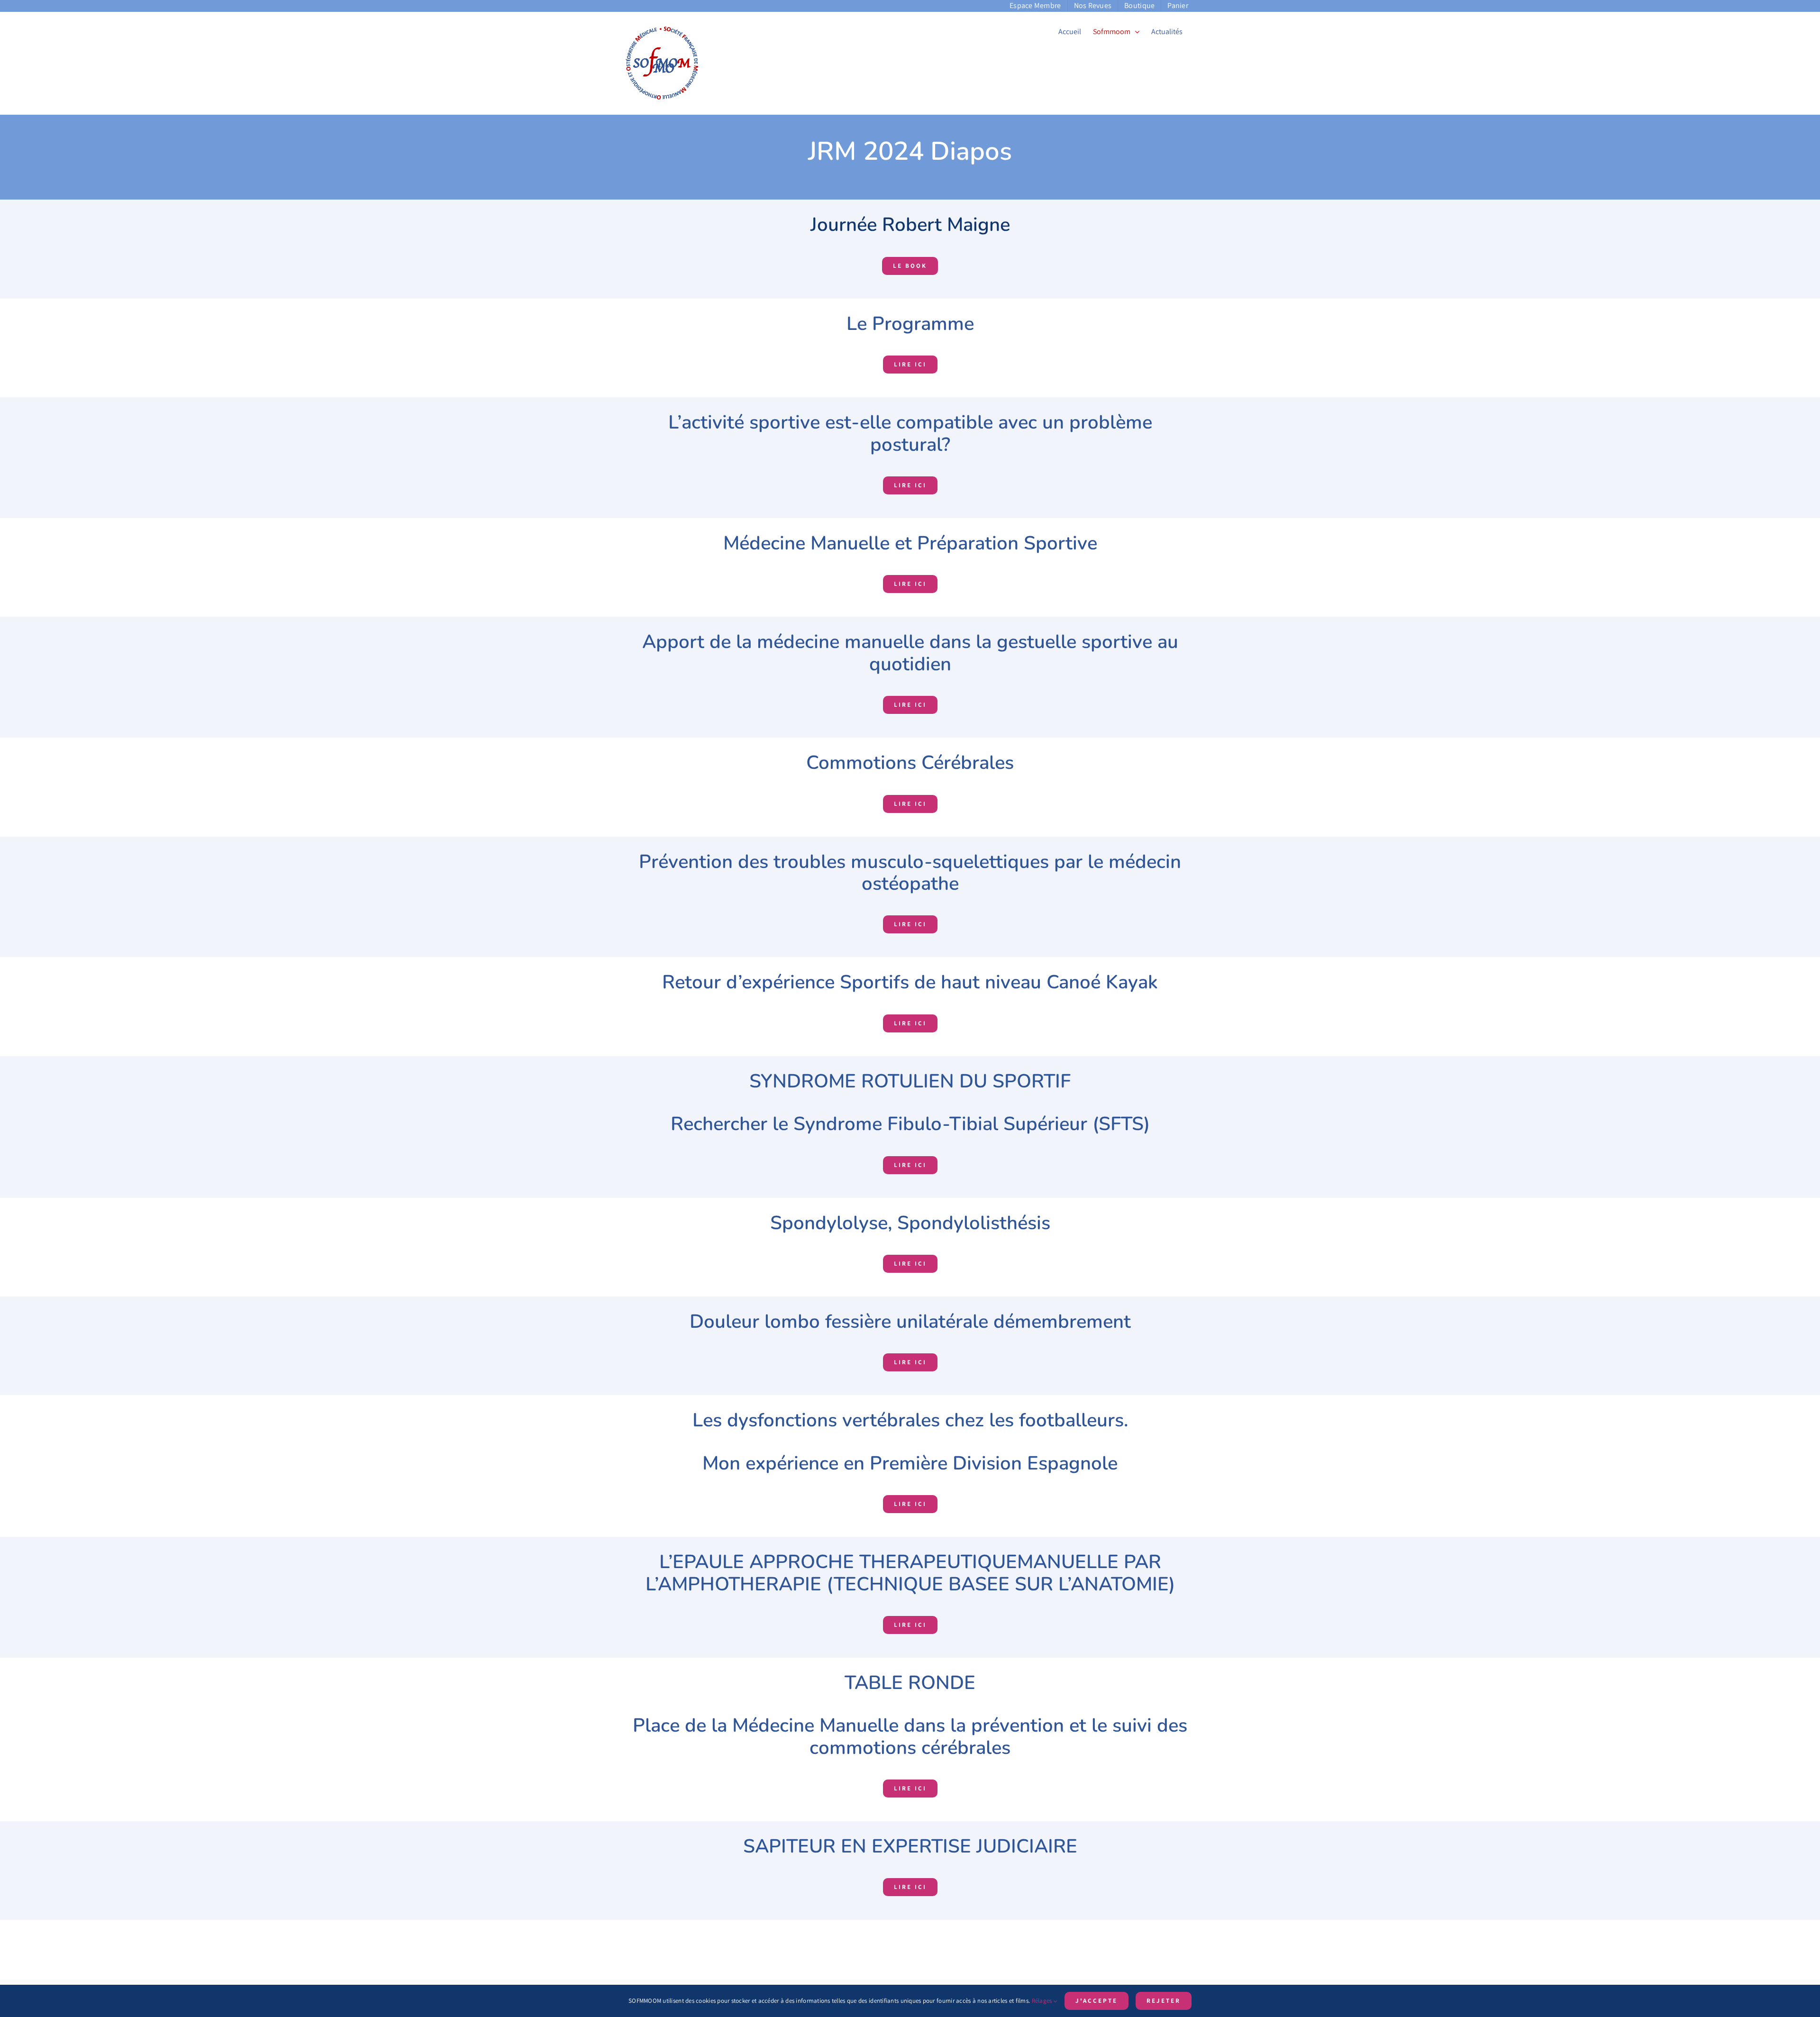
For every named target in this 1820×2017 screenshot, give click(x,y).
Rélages (1043, 2001)
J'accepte (1097, 2001)
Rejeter (1164, 2001)
